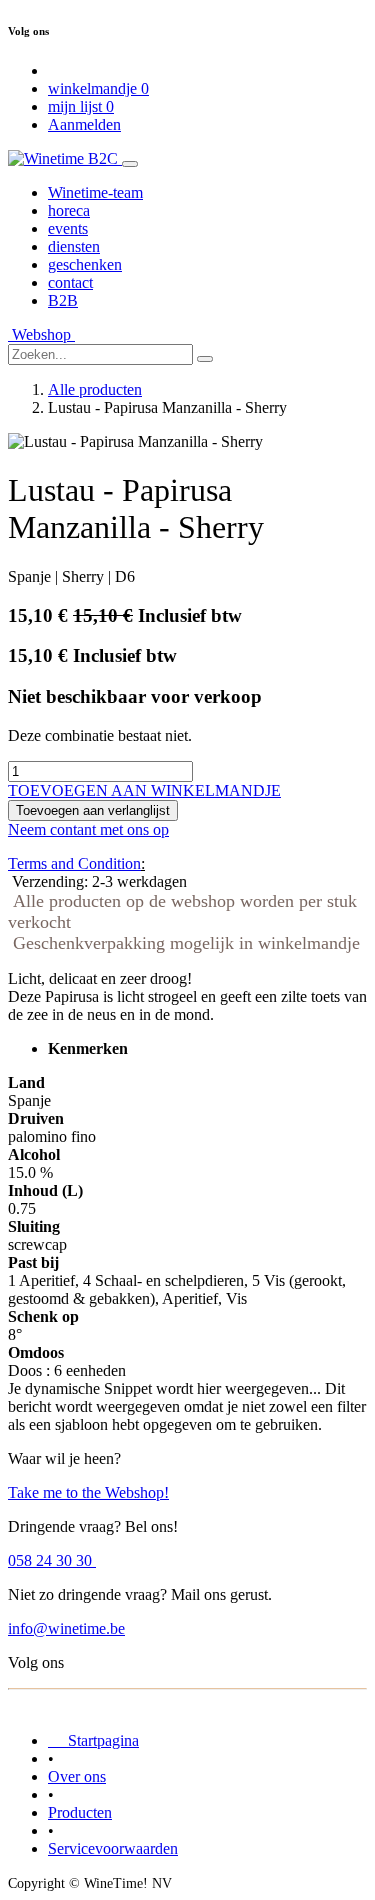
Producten (80, 1812)
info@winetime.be (66, 1628)
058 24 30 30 (52, 1560)
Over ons (77, 1776)
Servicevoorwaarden (113, 1848)
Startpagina (93, 1740)
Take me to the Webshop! (88, 1492)
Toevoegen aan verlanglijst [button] (93, 810)
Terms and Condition (74, 863)
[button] (144, 790)
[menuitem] (95, 192)
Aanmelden (84, 124)
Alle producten (95, 389)
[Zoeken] (205, 359)
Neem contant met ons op (88, 829)
